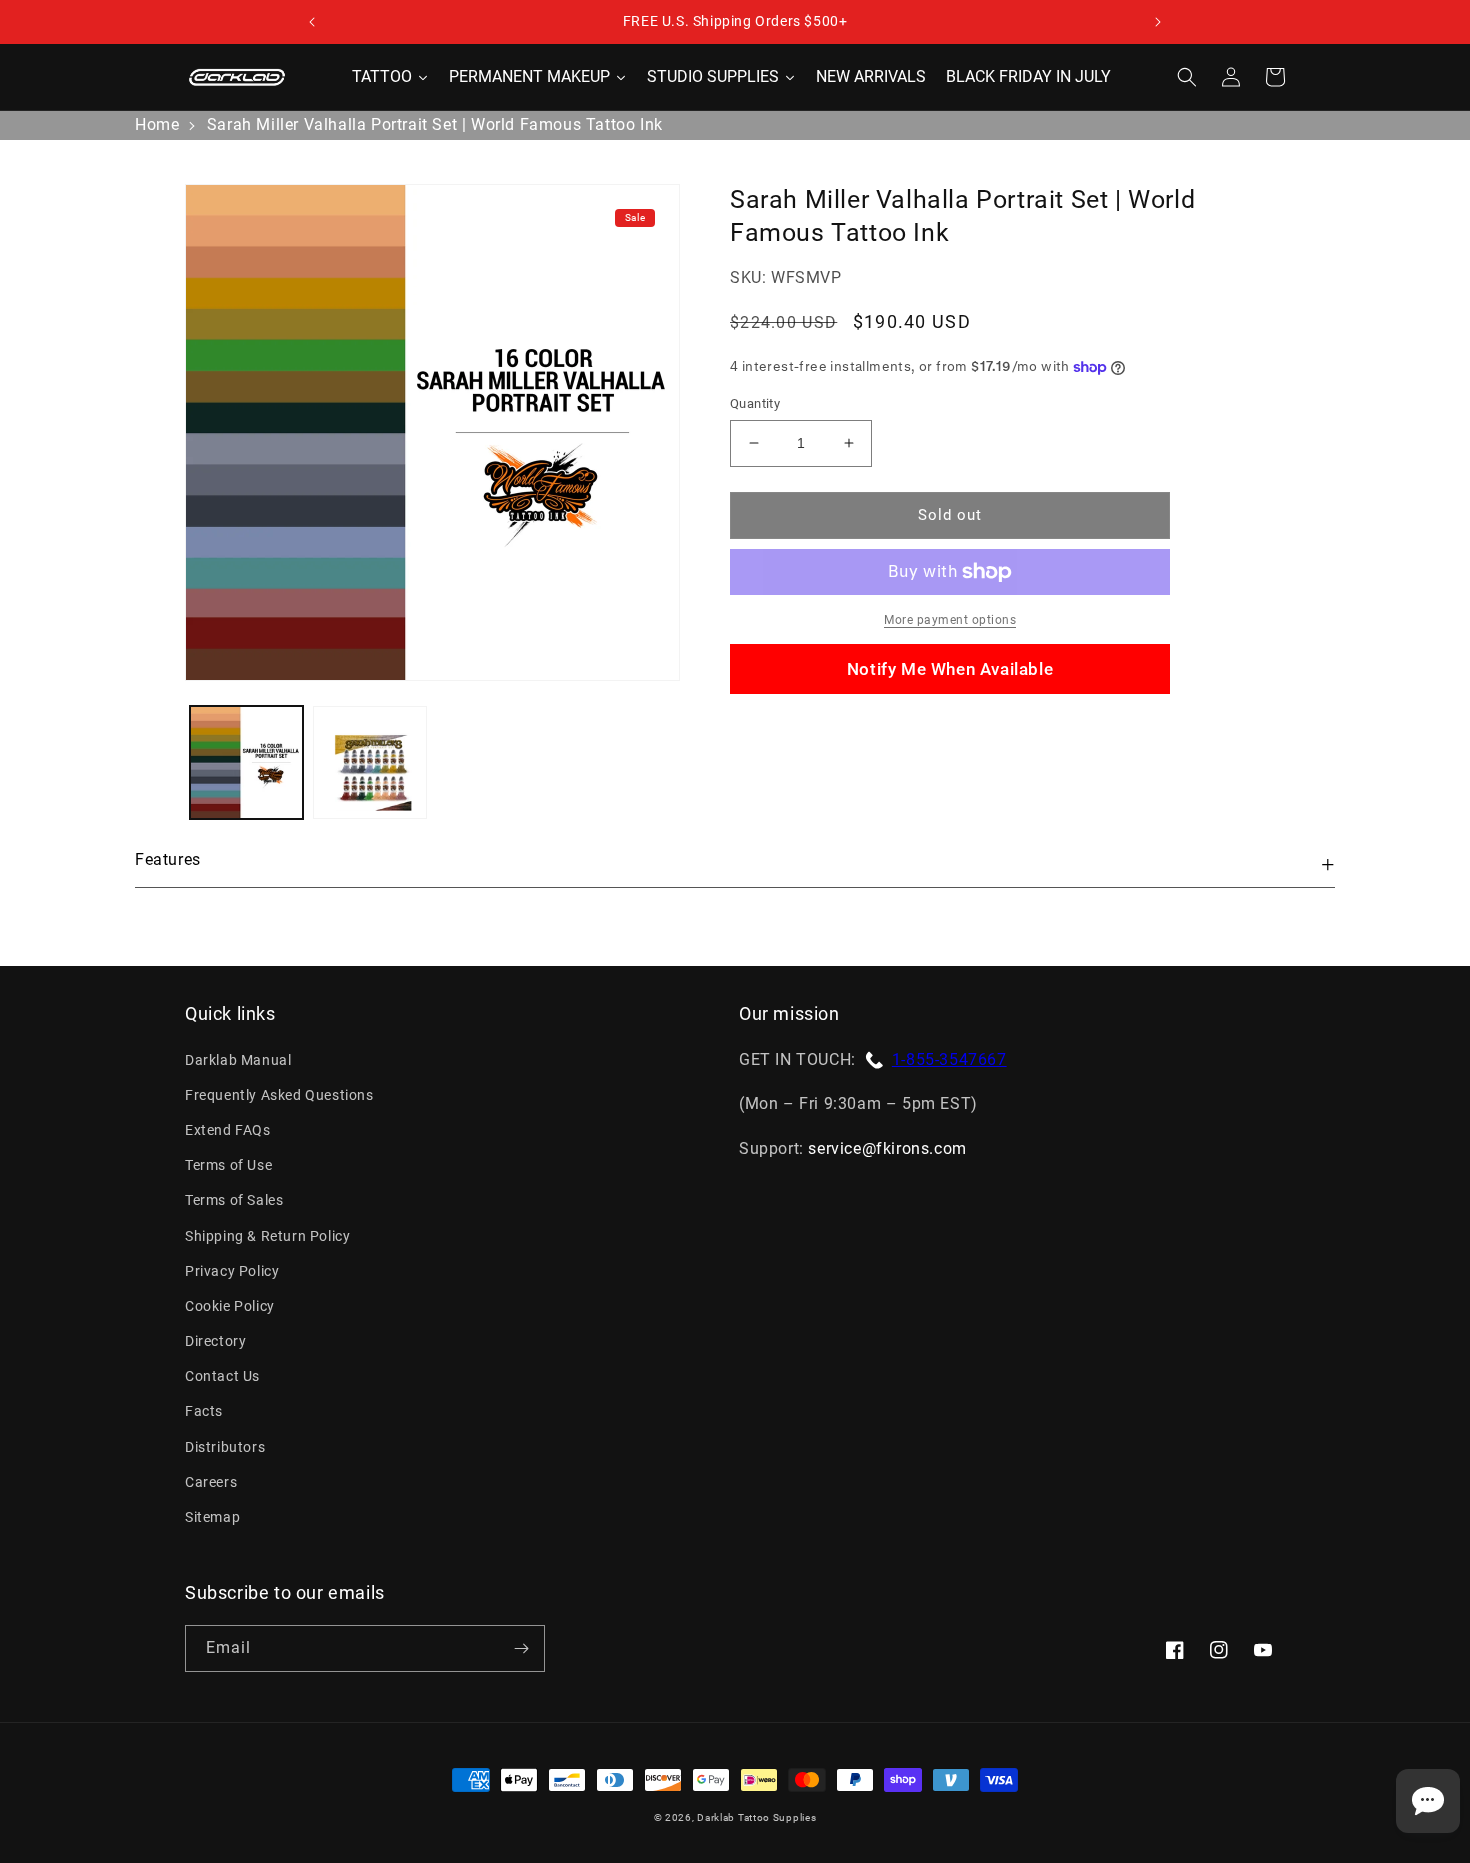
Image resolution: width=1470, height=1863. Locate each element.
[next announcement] (1158, 22)
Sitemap (212, 1517)
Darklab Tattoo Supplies (756, 1817)
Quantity (755, 403)
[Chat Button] (1428, 1801)
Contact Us (222, 1376)
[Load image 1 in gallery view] (246, 762)
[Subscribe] (521, 1648)
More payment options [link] (950, 620)
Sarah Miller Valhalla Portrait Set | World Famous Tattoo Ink (435, 124)
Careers (211, 1482)
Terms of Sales (234, 1200)
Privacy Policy (232, 1271)
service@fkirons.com (887, 1148)
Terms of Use (228, 1165)
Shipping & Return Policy (267, 1236)
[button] (1187, 77)
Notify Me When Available (950, 669)
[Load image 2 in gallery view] (369, 762)
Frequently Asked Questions (279, 1095)
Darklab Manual (238, 1060)
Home (157, 124)
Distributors (225, 1447)
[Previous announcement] (312, 22)
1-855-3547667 (949, 1059)
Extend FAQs (228, 1130)
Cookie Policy (230, 1306)
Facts (204, 1411)
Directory (215, 1341)
